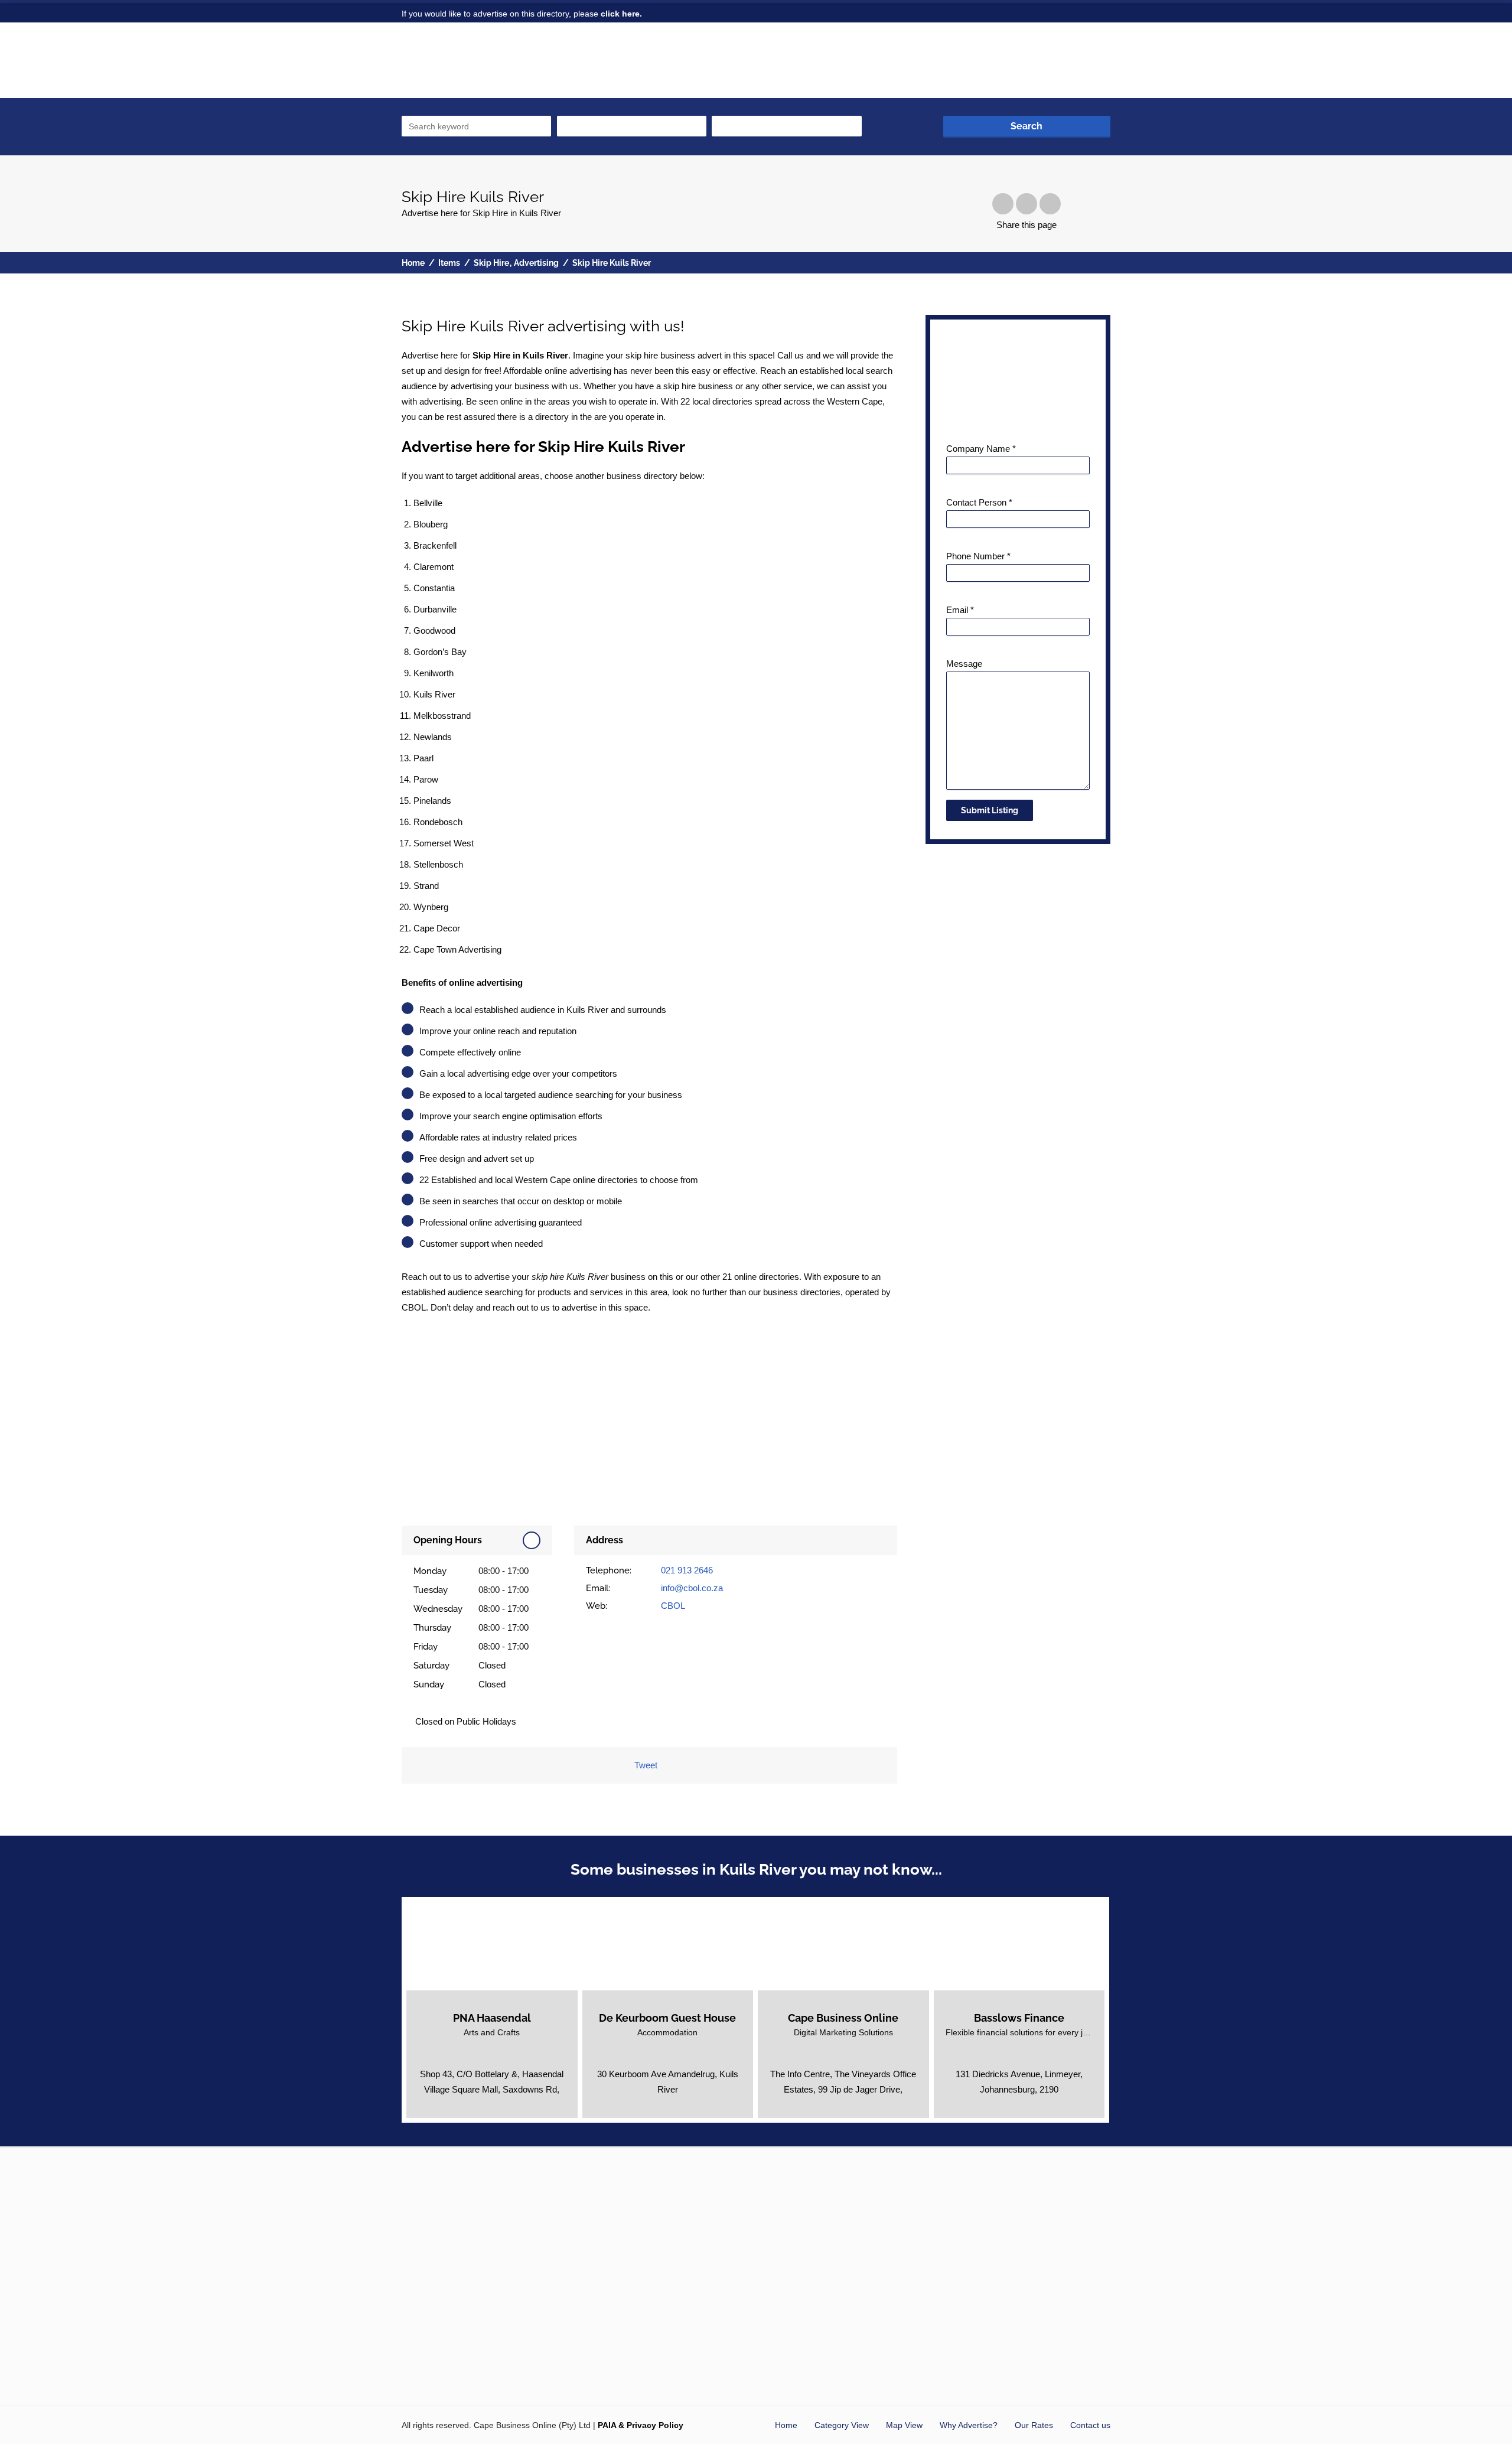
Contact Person (979, 502)
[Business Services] (994, 1990)
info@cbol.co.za (692, 1588)
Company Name (981, 449)
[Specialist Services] (1044, 1990)
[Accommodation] (667, 1990)
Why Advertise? (969, 2425)
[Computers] (819, 1990)
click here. (621, 14)
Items (449, 263)
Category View (842, 2425)
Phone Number (978, 556)
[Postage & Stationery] (504, 1990)
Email (960, 610)
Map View (904, 2425)
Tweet (646, 1765)
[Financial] (1019, 1990)
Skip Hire (491, 263)
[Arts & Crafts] (480, 1990)
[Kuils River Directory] (477, 67)
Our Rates (1034, 2425)
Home (413, 263)
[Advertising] (843, 1990)
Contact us (1090, 2425)
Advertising (536, 263)
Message (964, 664)
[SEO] (868, 1990)
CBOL (673, 1606)
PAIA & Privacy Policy (641, 2425)
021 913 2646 (687, 1570)
